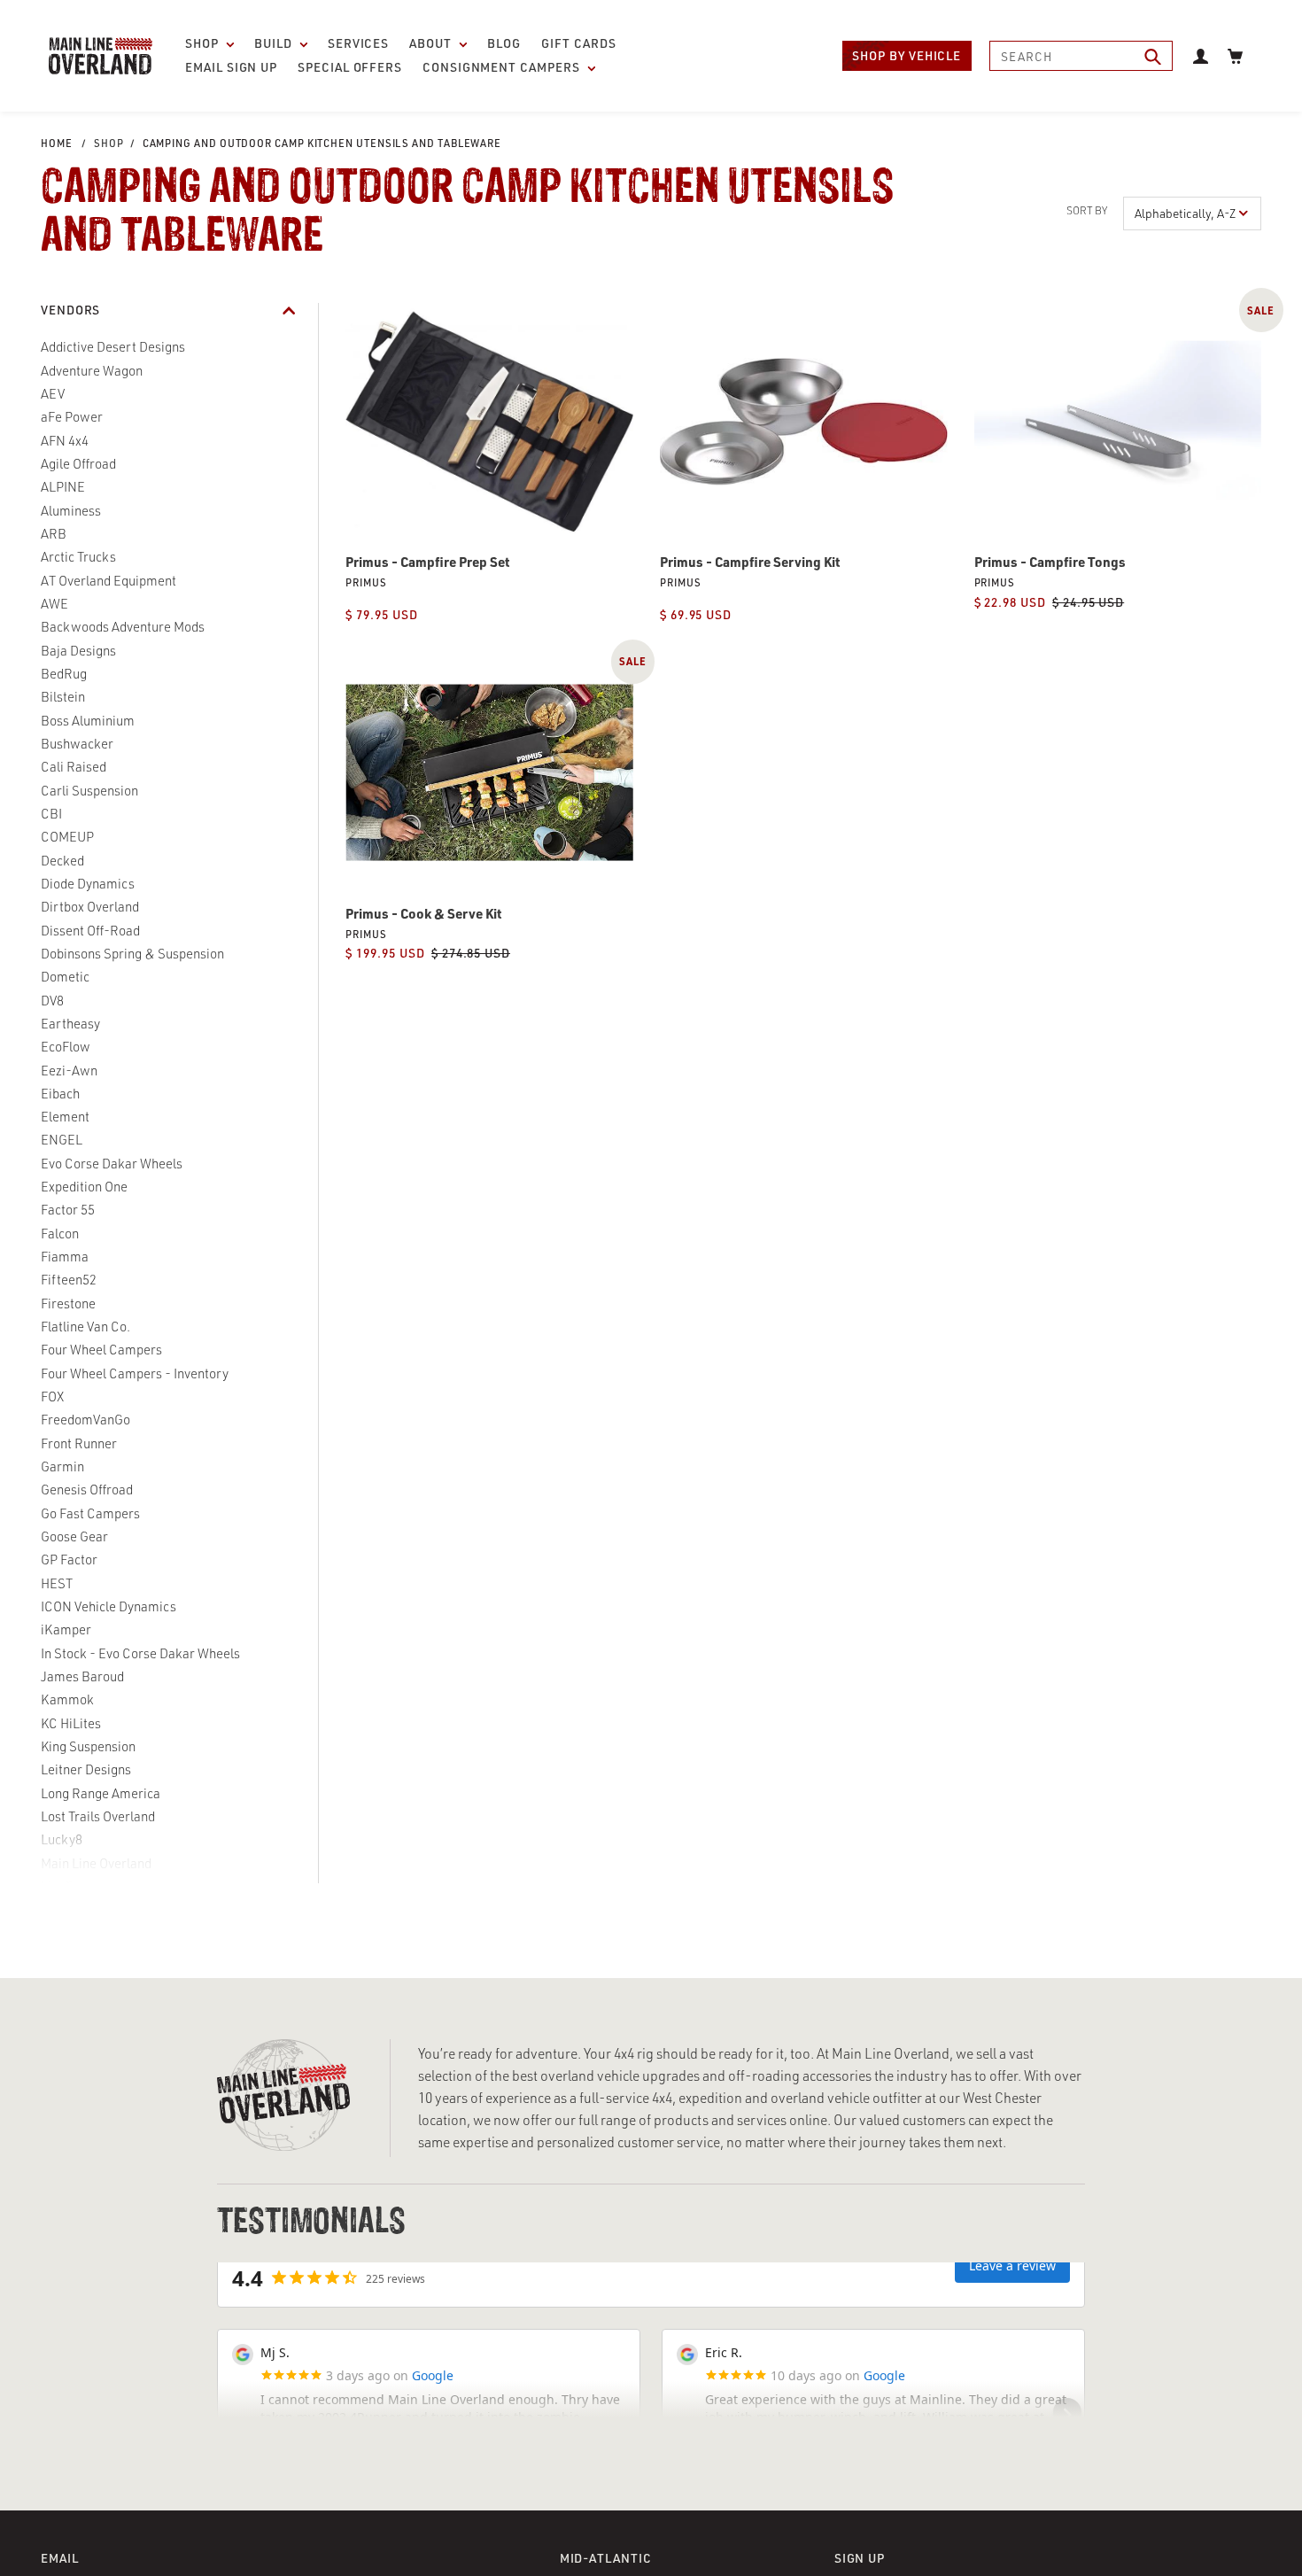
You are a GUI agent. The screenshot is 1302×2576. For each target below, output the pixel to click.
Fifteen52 (69, 1280)
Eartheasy (70, 1024)
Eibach (60, 1094)
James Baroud (82, 1676)
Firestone (68, 1304)
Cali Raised (74, 767)
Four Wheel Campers (101, 1350)
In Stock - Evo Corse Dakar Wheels (140, 1653)
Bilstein (63, 697)
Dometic (65, 977)
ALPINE (63, 487)
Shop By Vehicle (907, 55)
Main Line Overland (96, 1863)
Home (57, 143)
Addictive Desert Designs (113, 347)
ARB (54, 534)
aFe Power (72, 417)
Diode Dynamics (88, 884)
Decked (62, 861)
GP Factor (69, 1560)
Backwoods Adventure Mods (123, 627)
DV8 (52, 1001)
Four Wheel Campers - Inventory (135, 1373)
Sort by (1087, 210)
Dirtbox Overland (90, 907)
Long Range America (101, 1793)
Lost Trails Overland (98, 1816)
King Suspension (88, 1746)
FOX (52, 1397)
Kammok (67, 1699)
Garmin (62, 1466)
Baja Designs (78, 651)
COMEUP (67, 837)
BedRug (64, 674)
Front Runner (79, 1443)
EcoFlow (66, 1047)
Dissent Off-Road (90, 931)
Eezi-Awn (69, 1071)
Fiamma (65, 1257)
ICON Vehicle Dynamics (108, 1606)
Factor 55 (68, 1210)
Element (65, 1117)
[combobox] (1081, 56)
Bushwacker (77, 744)
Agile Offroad (78, 464)
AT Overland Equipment (108, 581)
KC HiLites (71, 1723)
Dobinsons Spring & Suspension (132, 954)
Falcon (60, 1234)
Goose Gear (74, 1536)
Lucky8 (62, 1839)
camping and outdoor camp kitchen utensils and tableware (322, 143)
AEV (53, 394)
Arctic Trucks (78, 557)
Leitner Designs (86, 1769)
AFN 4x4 (65, 441)
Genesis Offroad (87, 1490)
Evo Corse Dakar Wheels (112, 1164)
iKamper (66, 1629)
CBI (51, 814)
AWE (54, 604)
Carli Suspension (89, 791)
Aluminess (71, 511)
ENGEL (62, 1140)
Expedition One (84, 1187)
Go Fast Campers (90, 1513)
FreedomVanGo (85, 1420)
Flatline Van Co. (85, 1327)
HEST (57, 1583)
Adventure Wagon (92, 371)
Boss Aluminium (88, 721)
